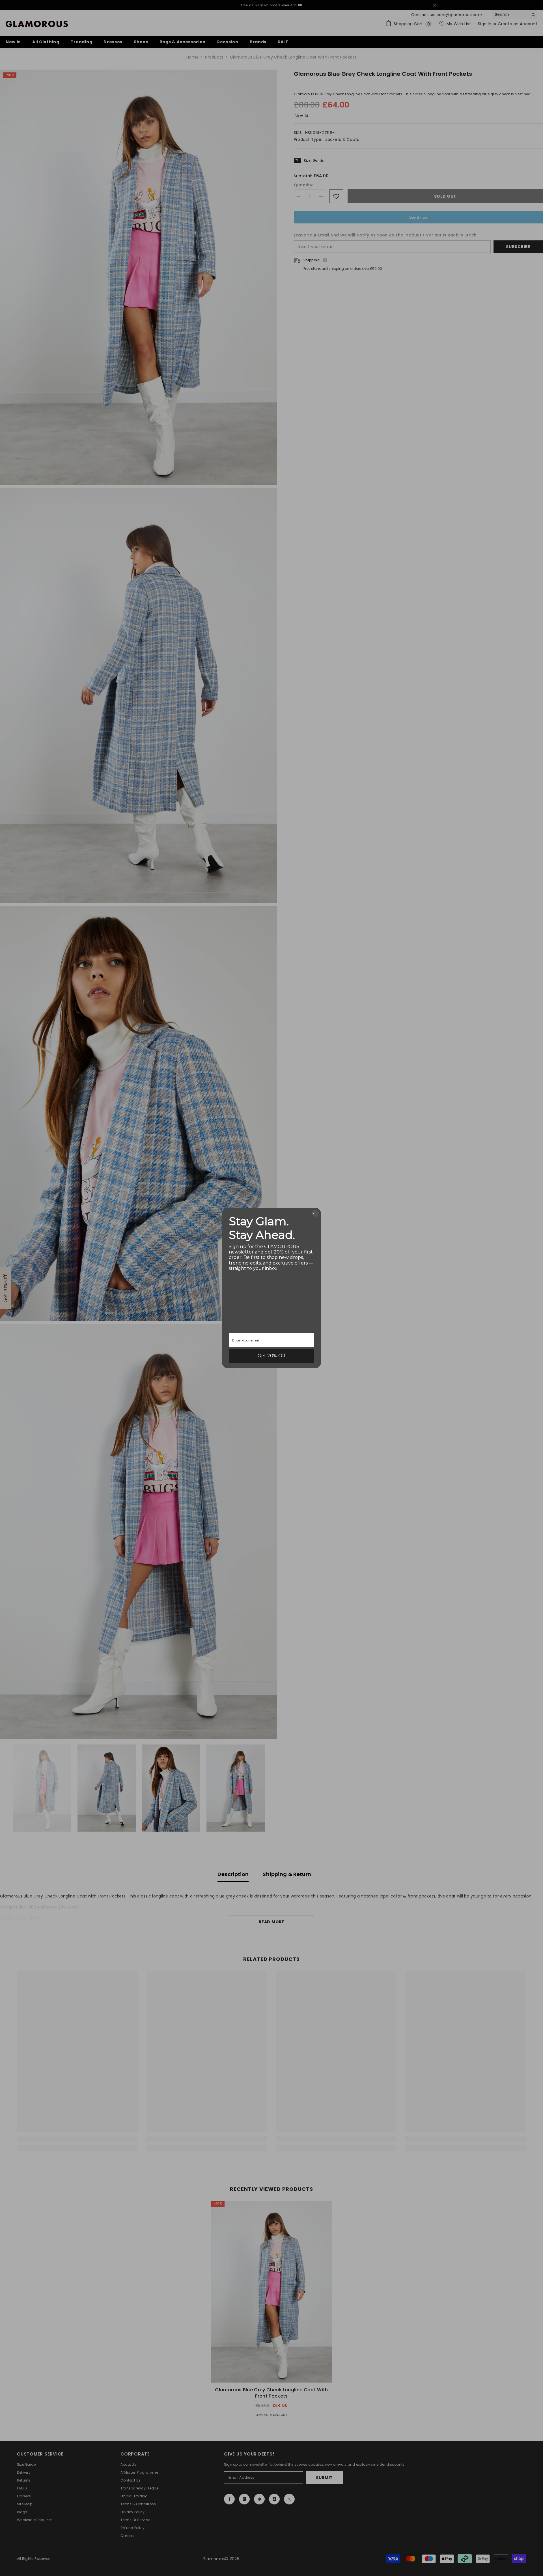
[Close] (315, 1213)
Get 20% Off (272, 1356)
